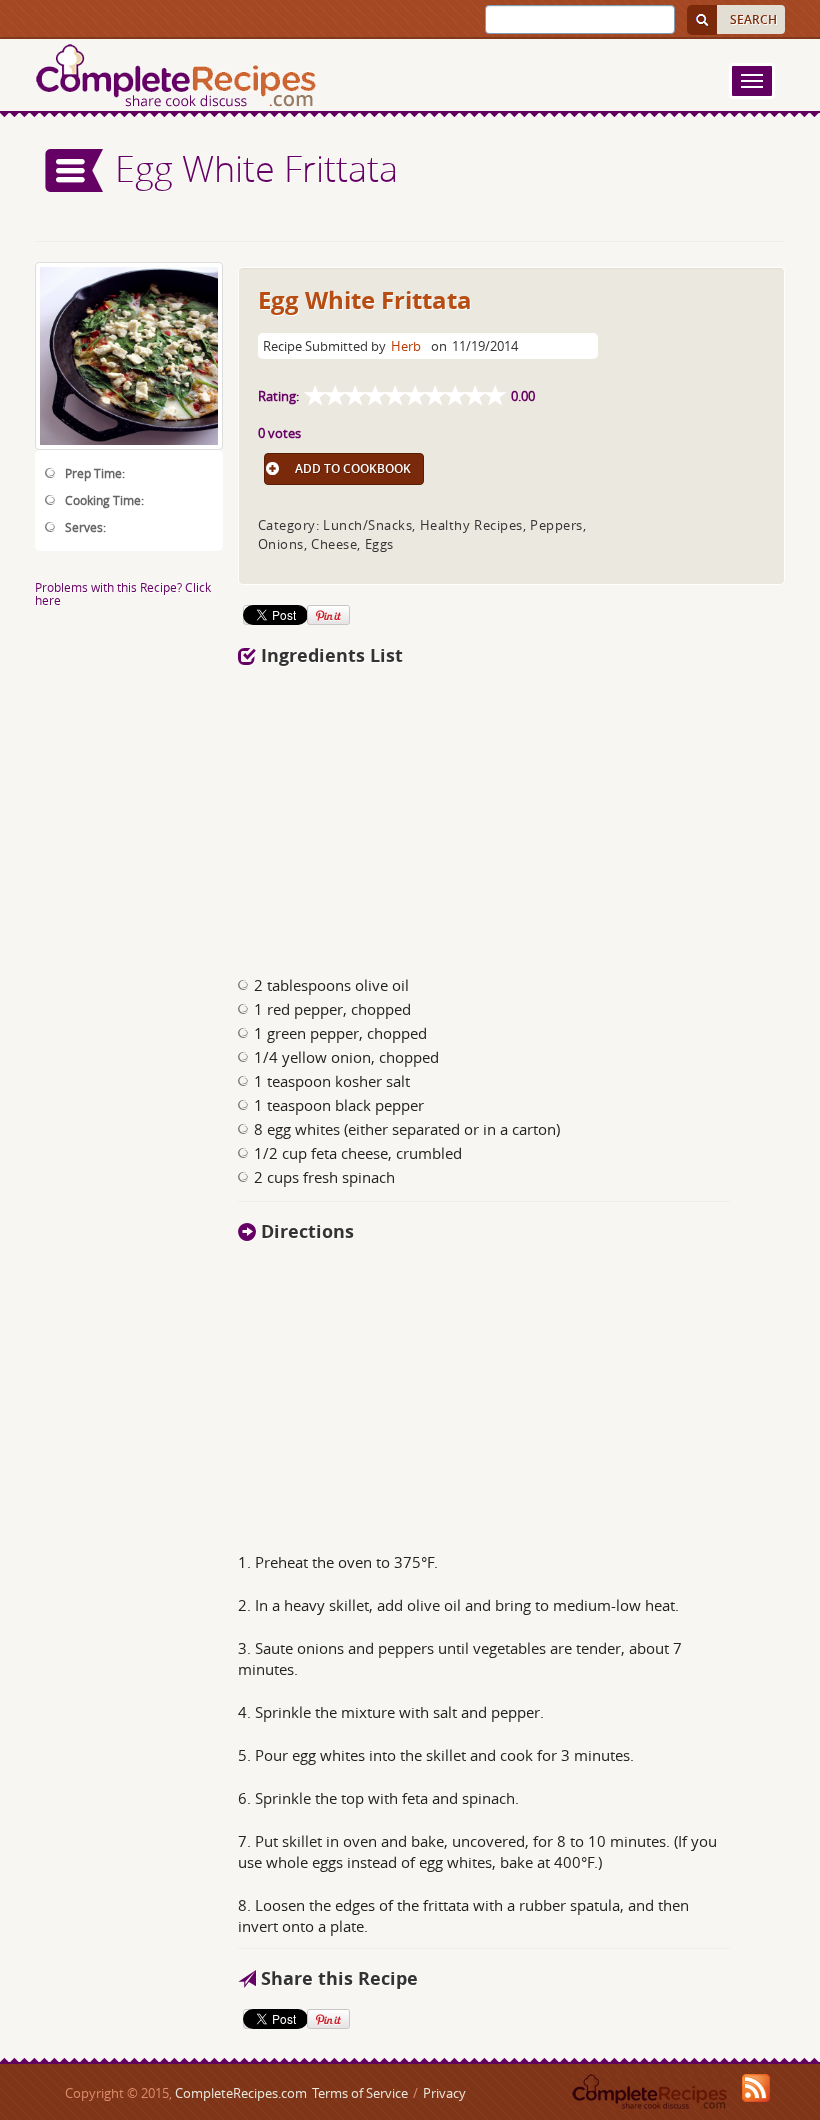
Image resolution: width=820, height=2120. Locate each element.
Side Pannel (75, 170)
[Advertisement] (438, 815)
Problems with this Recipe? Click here (123, 593)
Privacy (444, 2093)
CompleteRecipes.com (241, 2093)
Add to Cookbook (353, 468)
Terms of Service (360, 2093)
